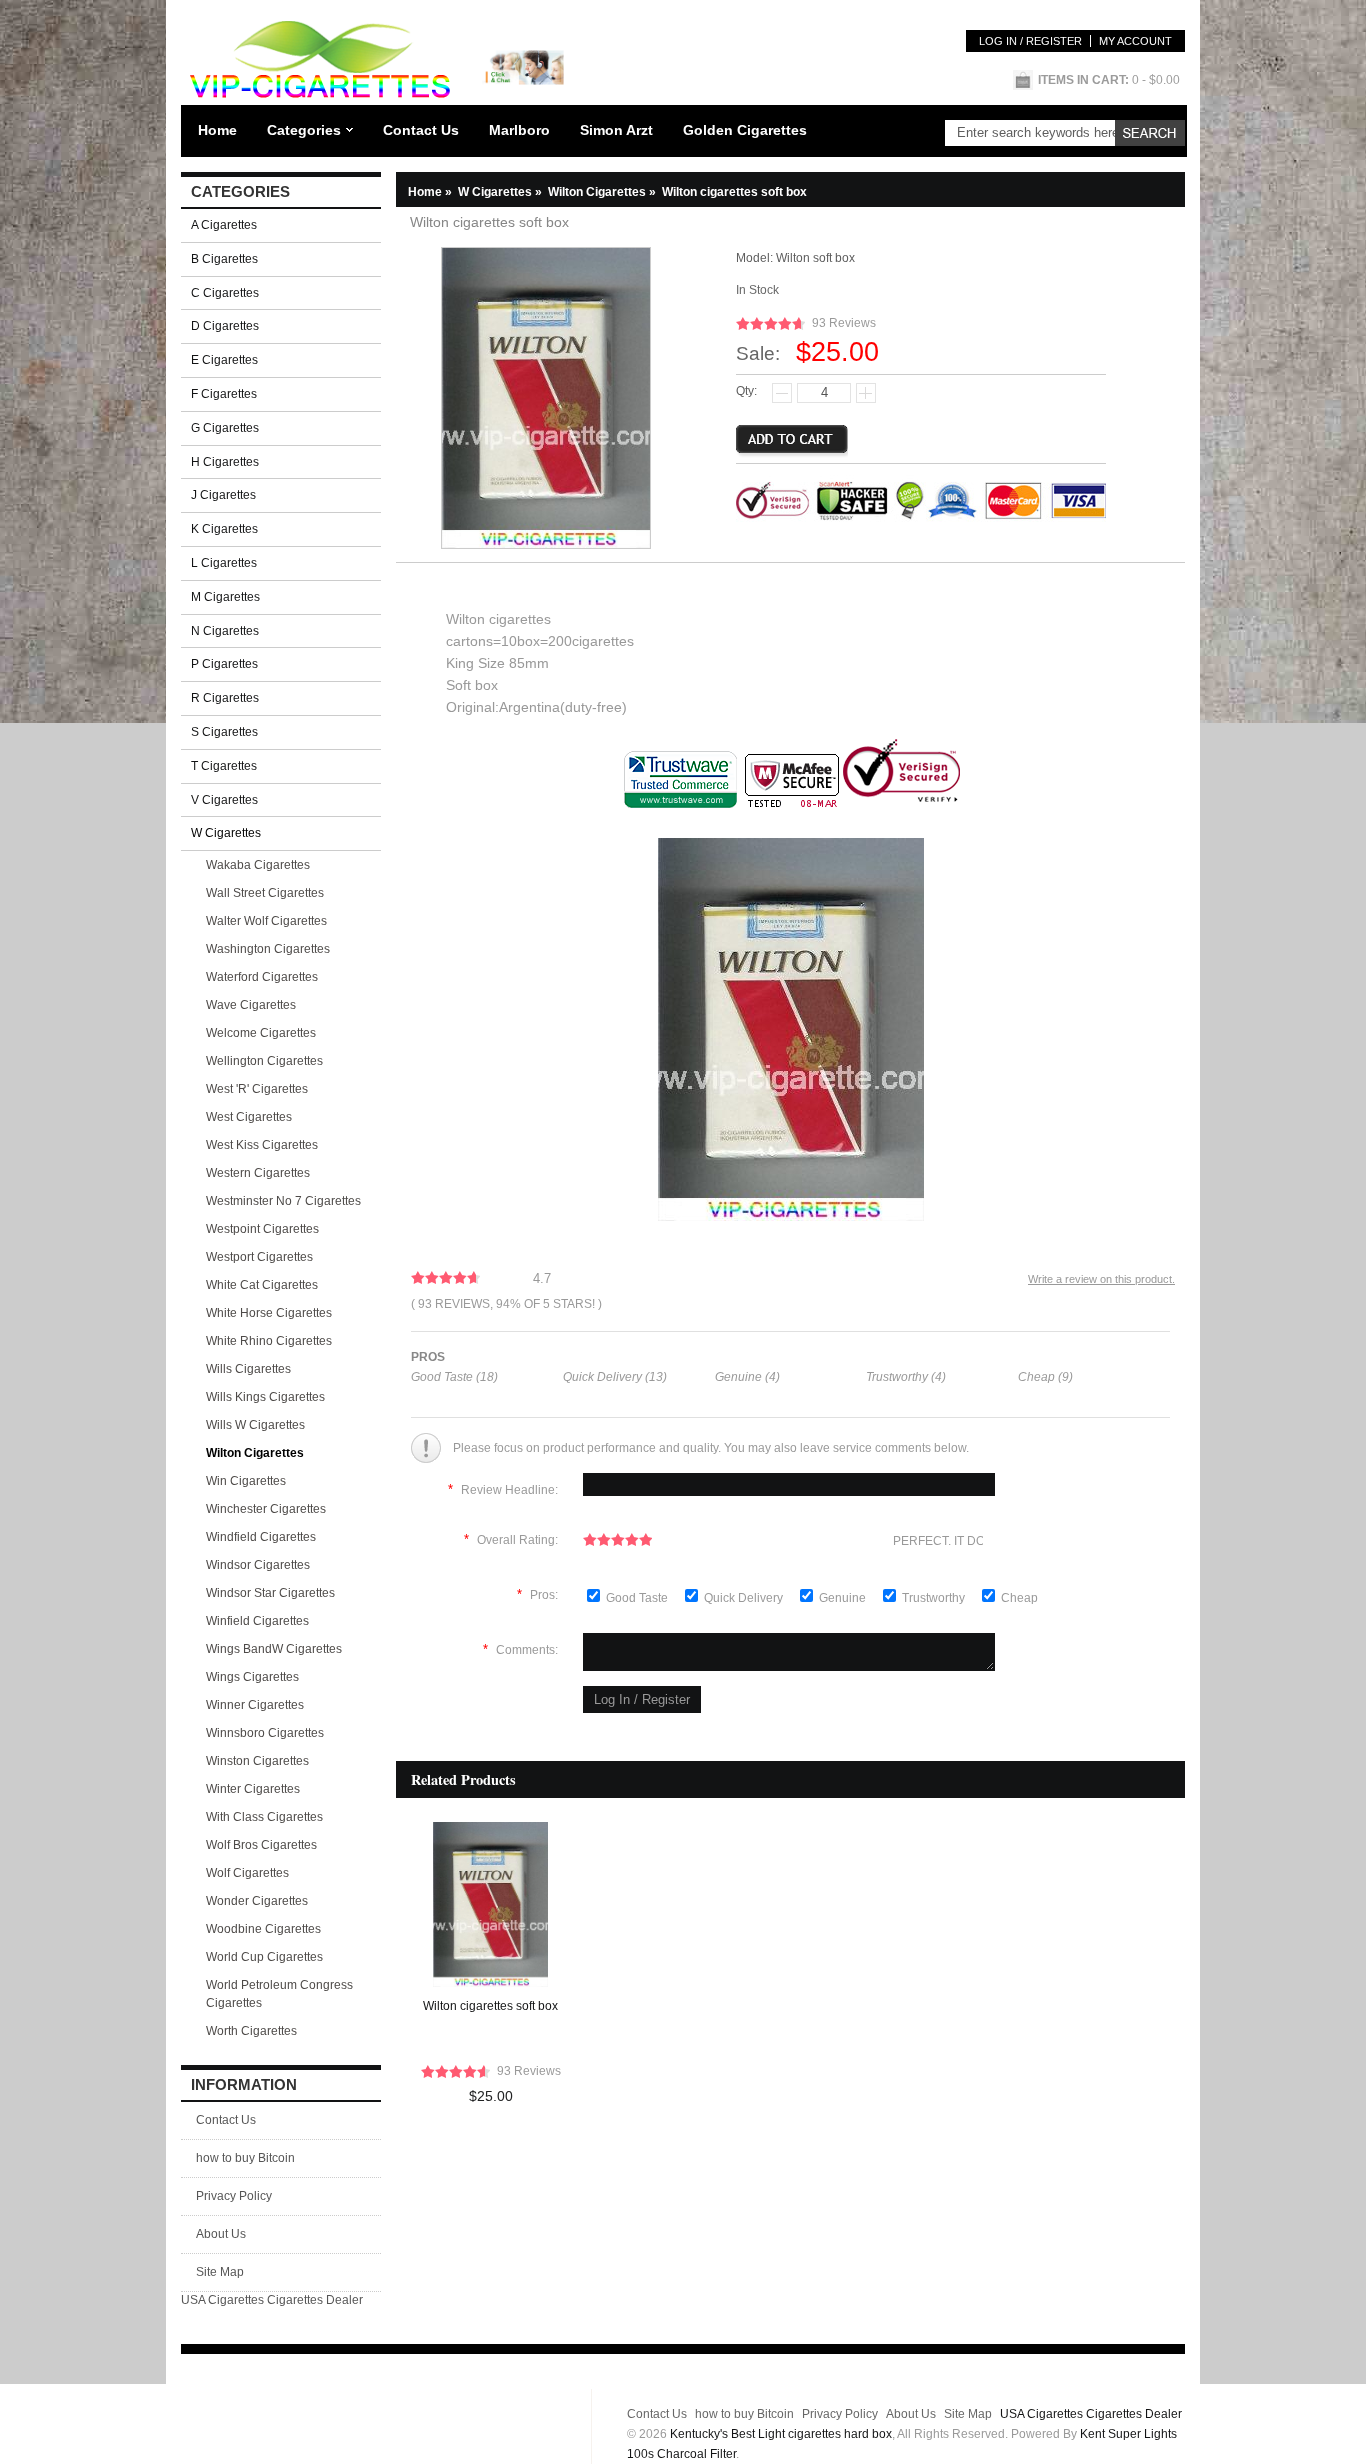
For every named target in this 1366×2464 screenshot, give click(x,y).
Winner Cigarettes (255, 1705)
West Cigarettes (249, 1117)
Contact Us (421, 130)
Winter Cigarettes (253, 1789)
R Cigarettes (225, 698)
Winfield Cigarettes (257, 1621)
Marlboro (519, 130)
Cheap (1019, 1598)
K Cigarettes (224, 529)
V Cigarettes (224, 800)
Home (217, 130)
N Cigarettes (225, 631)
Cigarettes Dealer (315, 2300)
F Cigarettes (224, 394)
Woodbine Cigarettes (263, 1929)
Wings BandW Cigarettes (274, 1649)
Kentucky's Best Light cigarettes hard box (781, 2434)
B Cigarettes (224, 259)
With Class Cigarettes (264, 1817)
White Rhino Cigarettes (269, 1341)
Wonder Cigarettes (257, 1901)
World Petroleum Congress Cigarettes (279, 1994)
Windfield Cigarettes (261, 1537)
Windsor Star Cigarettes (270, 1593)
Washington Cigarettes (268, 949)
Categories (304, 130)
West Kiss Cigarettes (262, 1145)
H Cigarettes (225, 462)
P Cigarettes (224, 664)
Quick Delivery (745, 1598)
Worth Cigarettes (251, 2031)
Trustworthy (935, 1598)
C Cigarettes (225, 293)
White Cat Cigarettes (262, 1285)
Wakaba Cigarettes (258, 865)
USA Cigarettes (222, 2300)
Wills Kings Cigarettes (265, 1397)
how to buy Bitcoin (245, 2158)
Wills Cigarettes (248, 1369)
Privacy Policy (234, 2196)
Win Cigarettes (246, 1481)
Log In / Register (1030, 41)
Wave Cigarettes (251, 1005)
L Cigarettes (224, 563)
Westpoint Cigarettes (262, 1229)
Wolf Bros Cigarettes (261, 1845)
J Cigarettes (223, 495)
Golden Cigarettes (745, 130)
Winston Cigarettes (257, 1761)
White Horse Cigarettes (269, 1313)
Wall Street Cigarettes (265, 893)
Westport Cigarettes (259, 1257)
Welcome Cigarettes (261, 1033)
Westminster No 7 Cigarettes (283, 1201)
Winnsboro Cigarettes (265, 1733)
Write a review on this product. (1101, 1279)
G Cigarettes (225, 428)
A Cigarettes (224, 225)
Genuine (844, 1598)
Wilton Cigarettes (603, 192)
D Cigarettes (225, 326)
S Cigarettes (224, 732)
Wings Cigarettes (252, 1677)
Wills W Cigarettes (255, 1425)
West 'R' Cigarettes (257, 1089)
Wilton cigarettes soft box (490, 2006)
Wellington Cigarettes (264, 1061)
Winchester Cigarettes (266, 1509)
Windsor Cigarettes (258, 1565)
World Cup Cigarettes (264, 1957)
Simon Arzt (616, 130)
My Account (1135, 41)
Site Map (220, 2272)
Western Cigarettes (258, 1173)
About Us (221, 2234)
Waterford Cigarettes (262, 977)
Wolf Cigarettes (247, 1873)
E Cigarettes (224, 360)
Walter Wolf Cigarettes (266, 921)
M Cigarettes (225, 597)
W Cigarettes (501, 192)
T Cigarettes (224, 766)
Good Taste (638, 1598)
